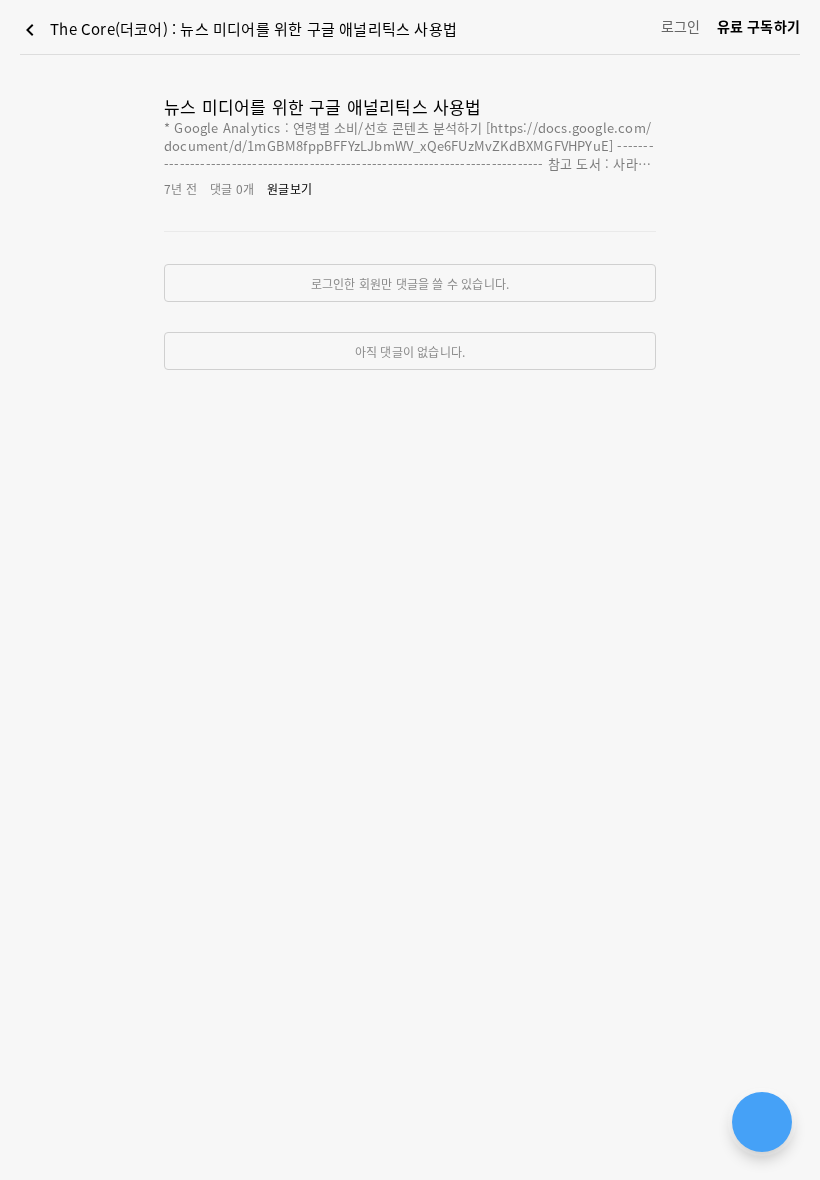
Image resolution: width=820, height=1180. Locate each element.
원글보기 (289, 188)
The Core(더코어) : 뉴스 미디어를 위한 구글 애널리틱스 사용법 (237, 30)
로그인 (681, 26)
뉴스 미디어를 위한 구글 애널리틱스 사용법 (323, 106)
